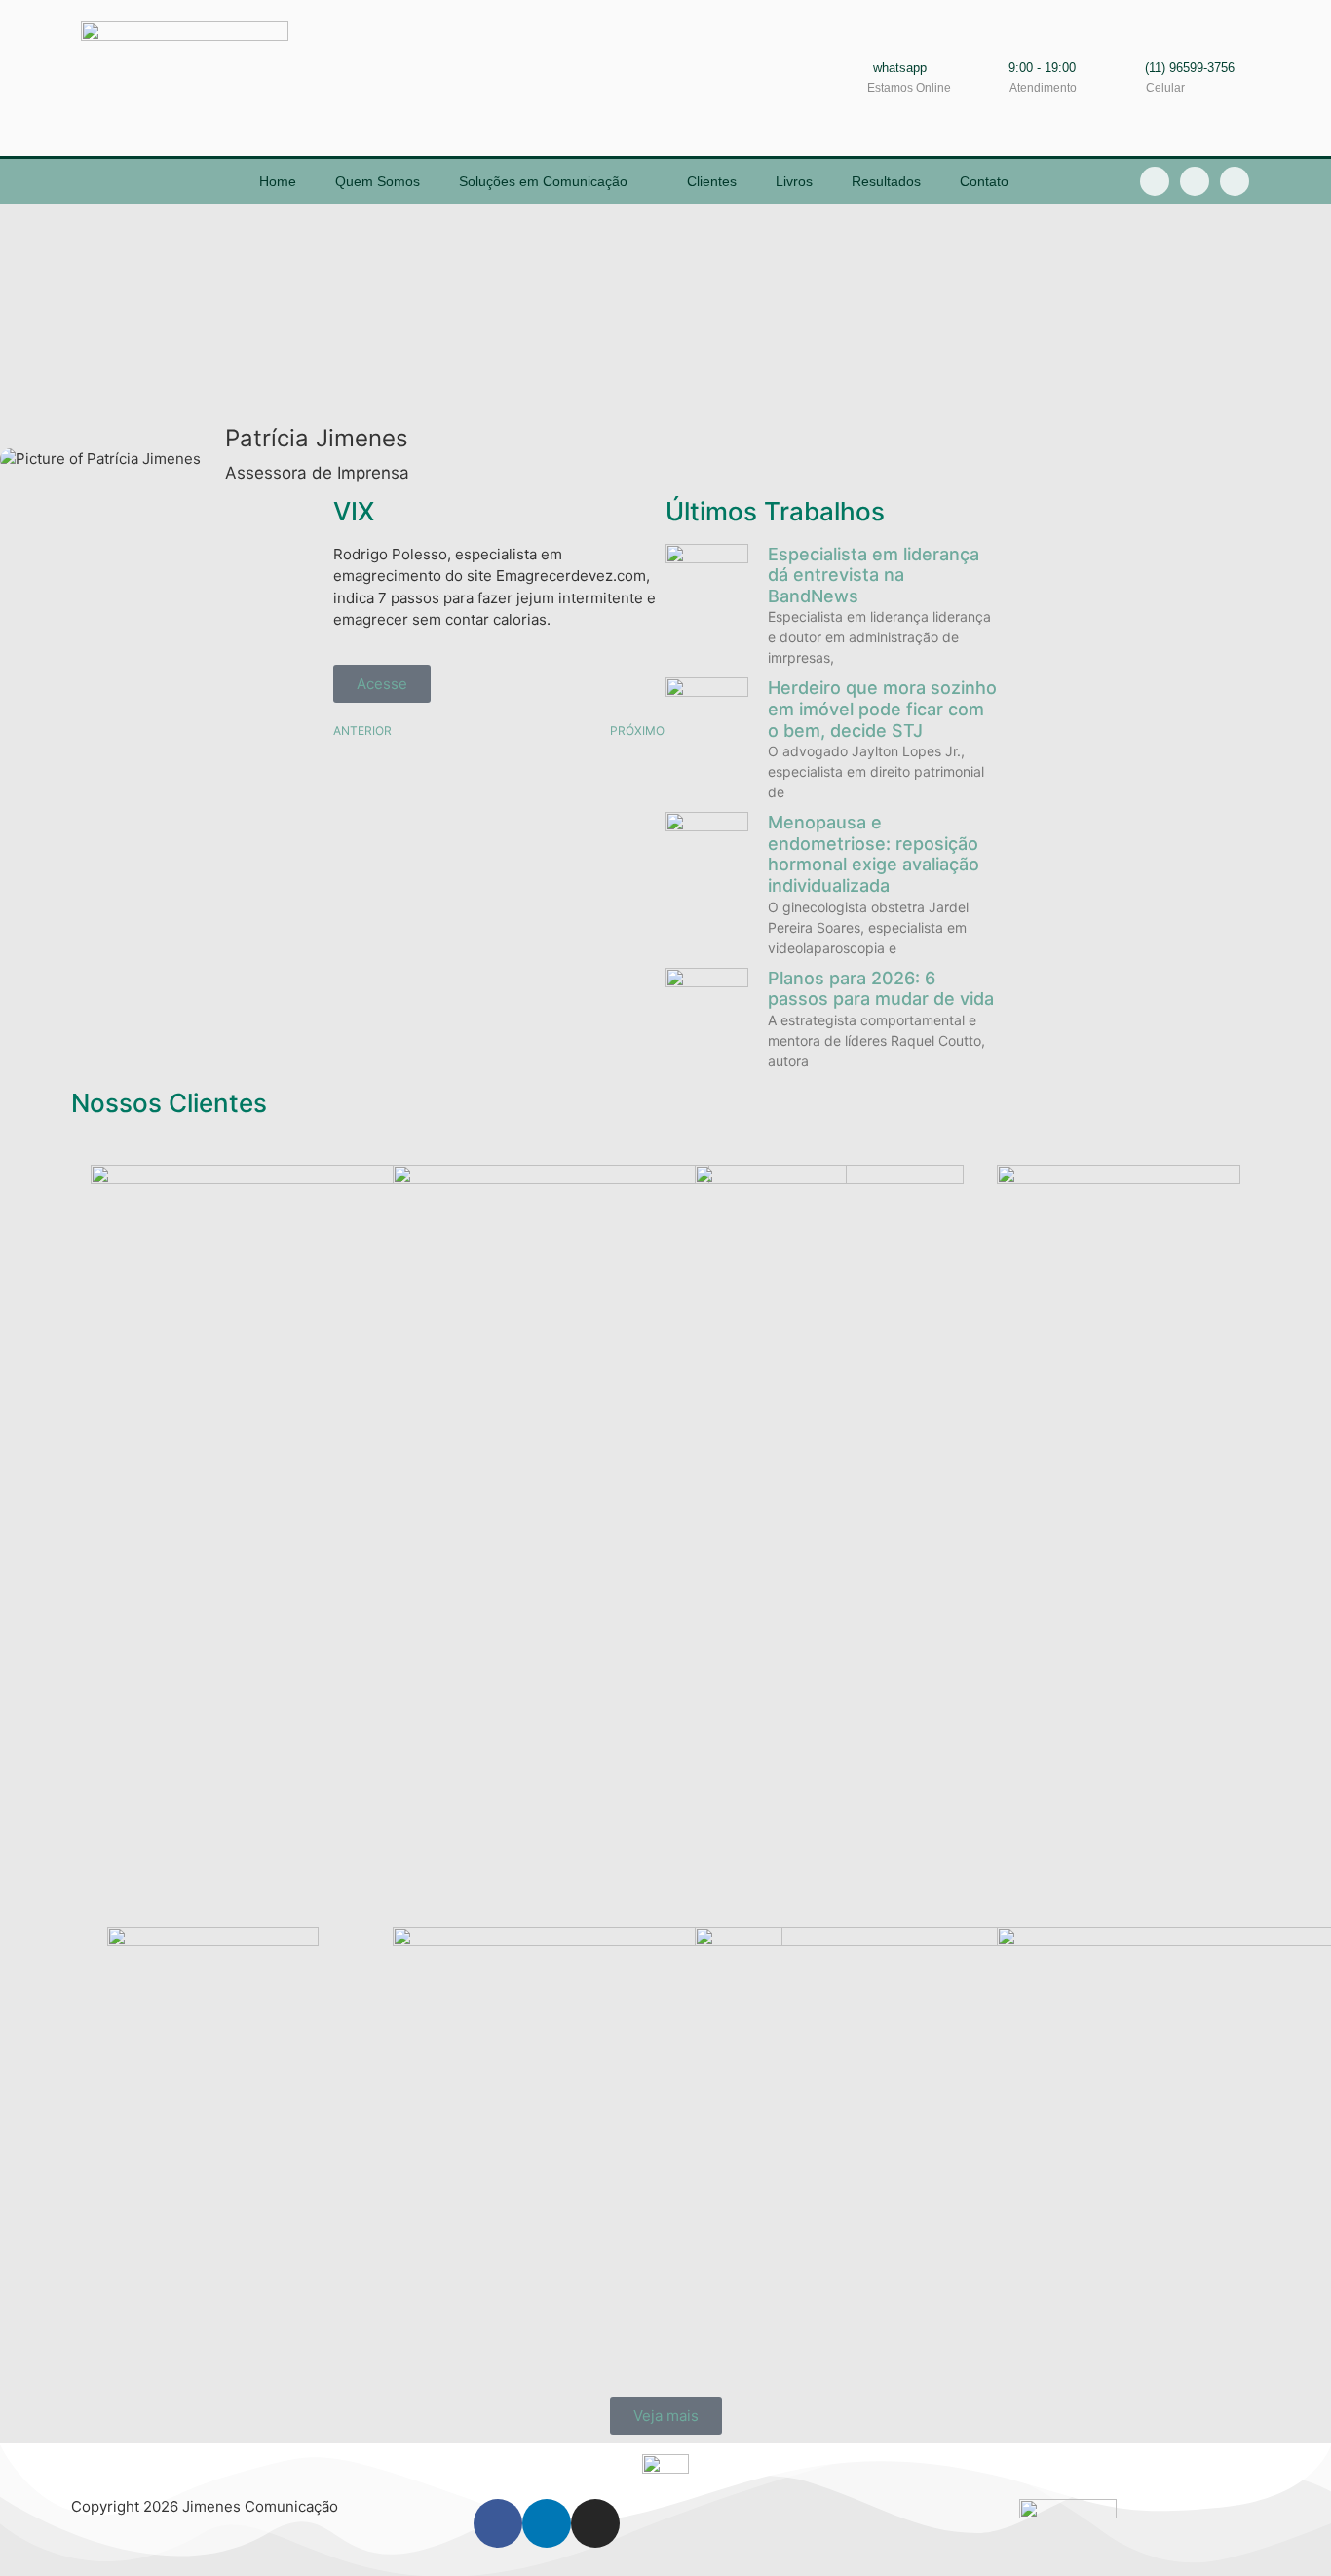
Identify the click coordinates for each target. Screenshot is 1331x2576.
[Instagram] (1235, 181)
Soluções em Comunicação (543, 181)
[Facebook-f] (1155, 181)
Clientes (712, 181)
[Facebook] (498, 2523)
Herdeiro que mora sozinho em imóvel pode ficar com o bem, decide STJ (882, 709)
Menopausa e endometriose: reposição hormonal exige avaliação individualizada (874, 854)
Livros (794, 181)
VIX (354, 511)
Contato (984, 181)
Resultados (886, 181)
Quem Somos (378, 181)
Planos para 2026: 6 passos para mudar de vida (881, 989)
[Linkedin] (1195, 181)
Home (278, 181)
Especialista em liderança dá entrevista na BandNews (874, 575)
